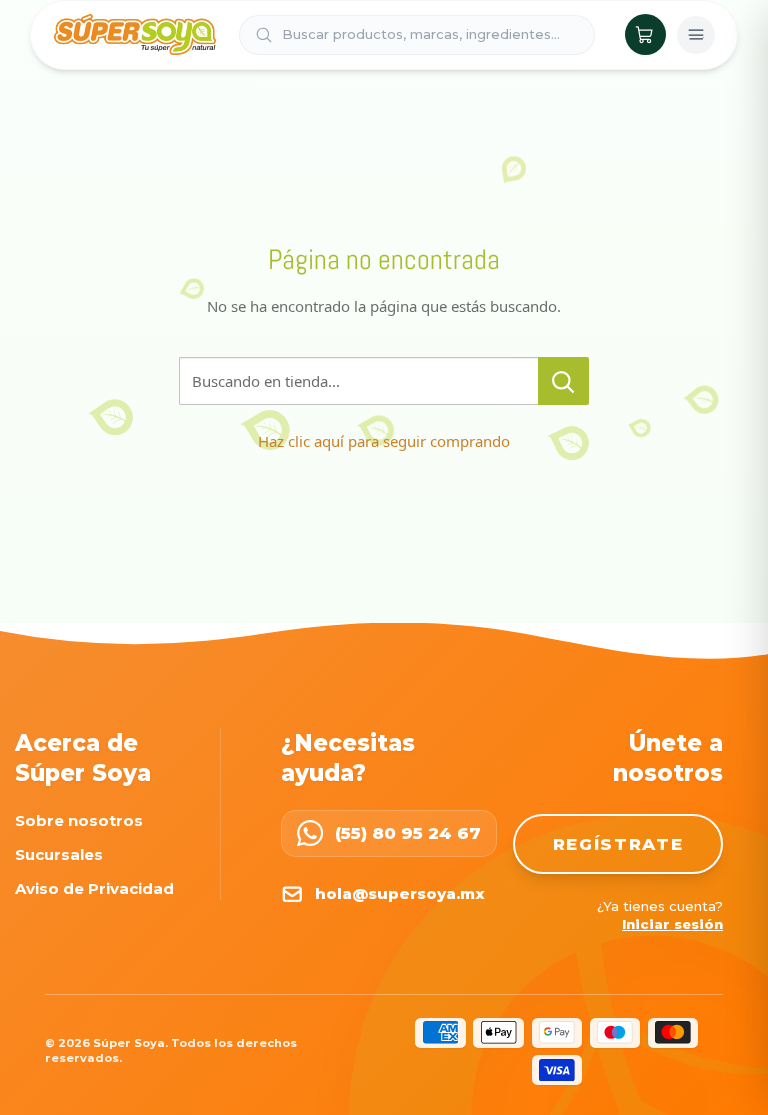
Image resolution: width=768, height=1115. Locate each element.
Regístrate (618, 844)
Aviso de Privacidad (94, 888)
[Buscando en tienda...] (563, 381)
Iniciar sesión (672, 924)
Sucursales (59, 854)
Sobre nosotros (79, 820)
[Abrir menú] (696, 35)
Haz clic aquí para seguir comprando (384, 441)
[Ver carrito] (645, 34)
